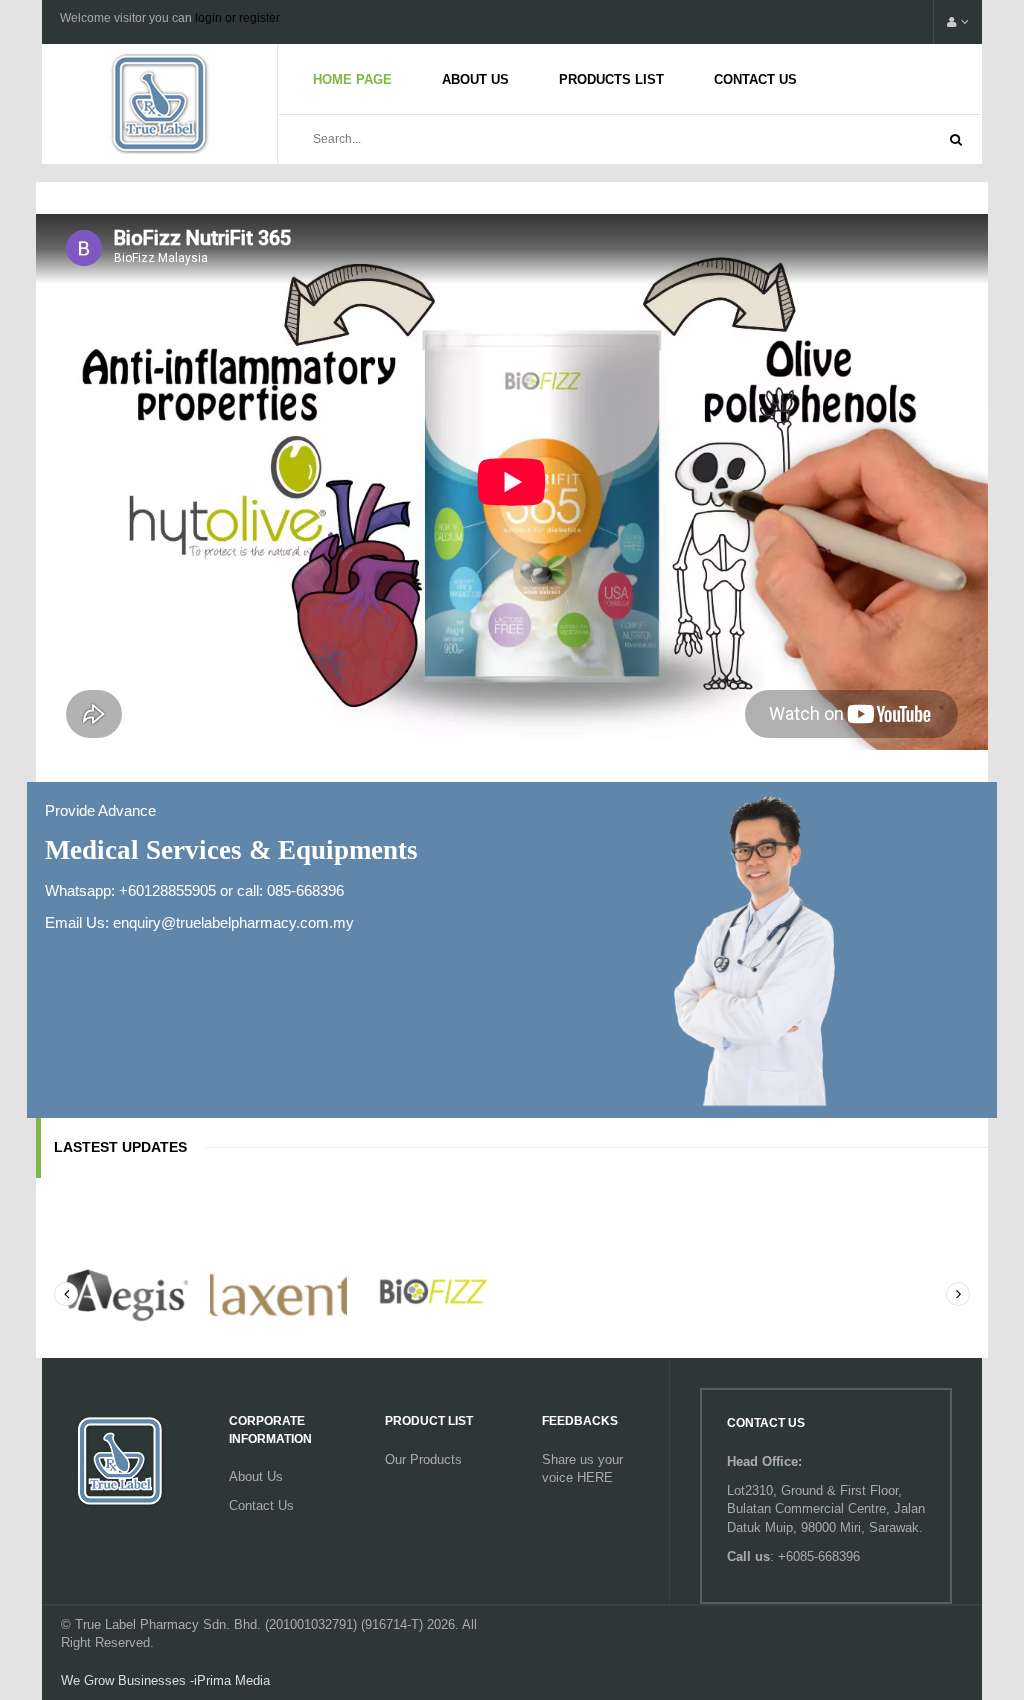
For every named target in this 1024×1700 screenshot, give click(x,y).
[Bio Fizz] (434, 1292)
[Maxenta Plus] (279, 1292)
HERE (595, 1477)
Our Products (423, 1459)
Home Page (352, 79)
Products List (611, 79)
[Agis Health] (123, 1292)
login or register (237, 18)
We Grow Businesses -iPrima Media (165, 1680)
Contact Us (755, 79)
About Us (475, 79)
